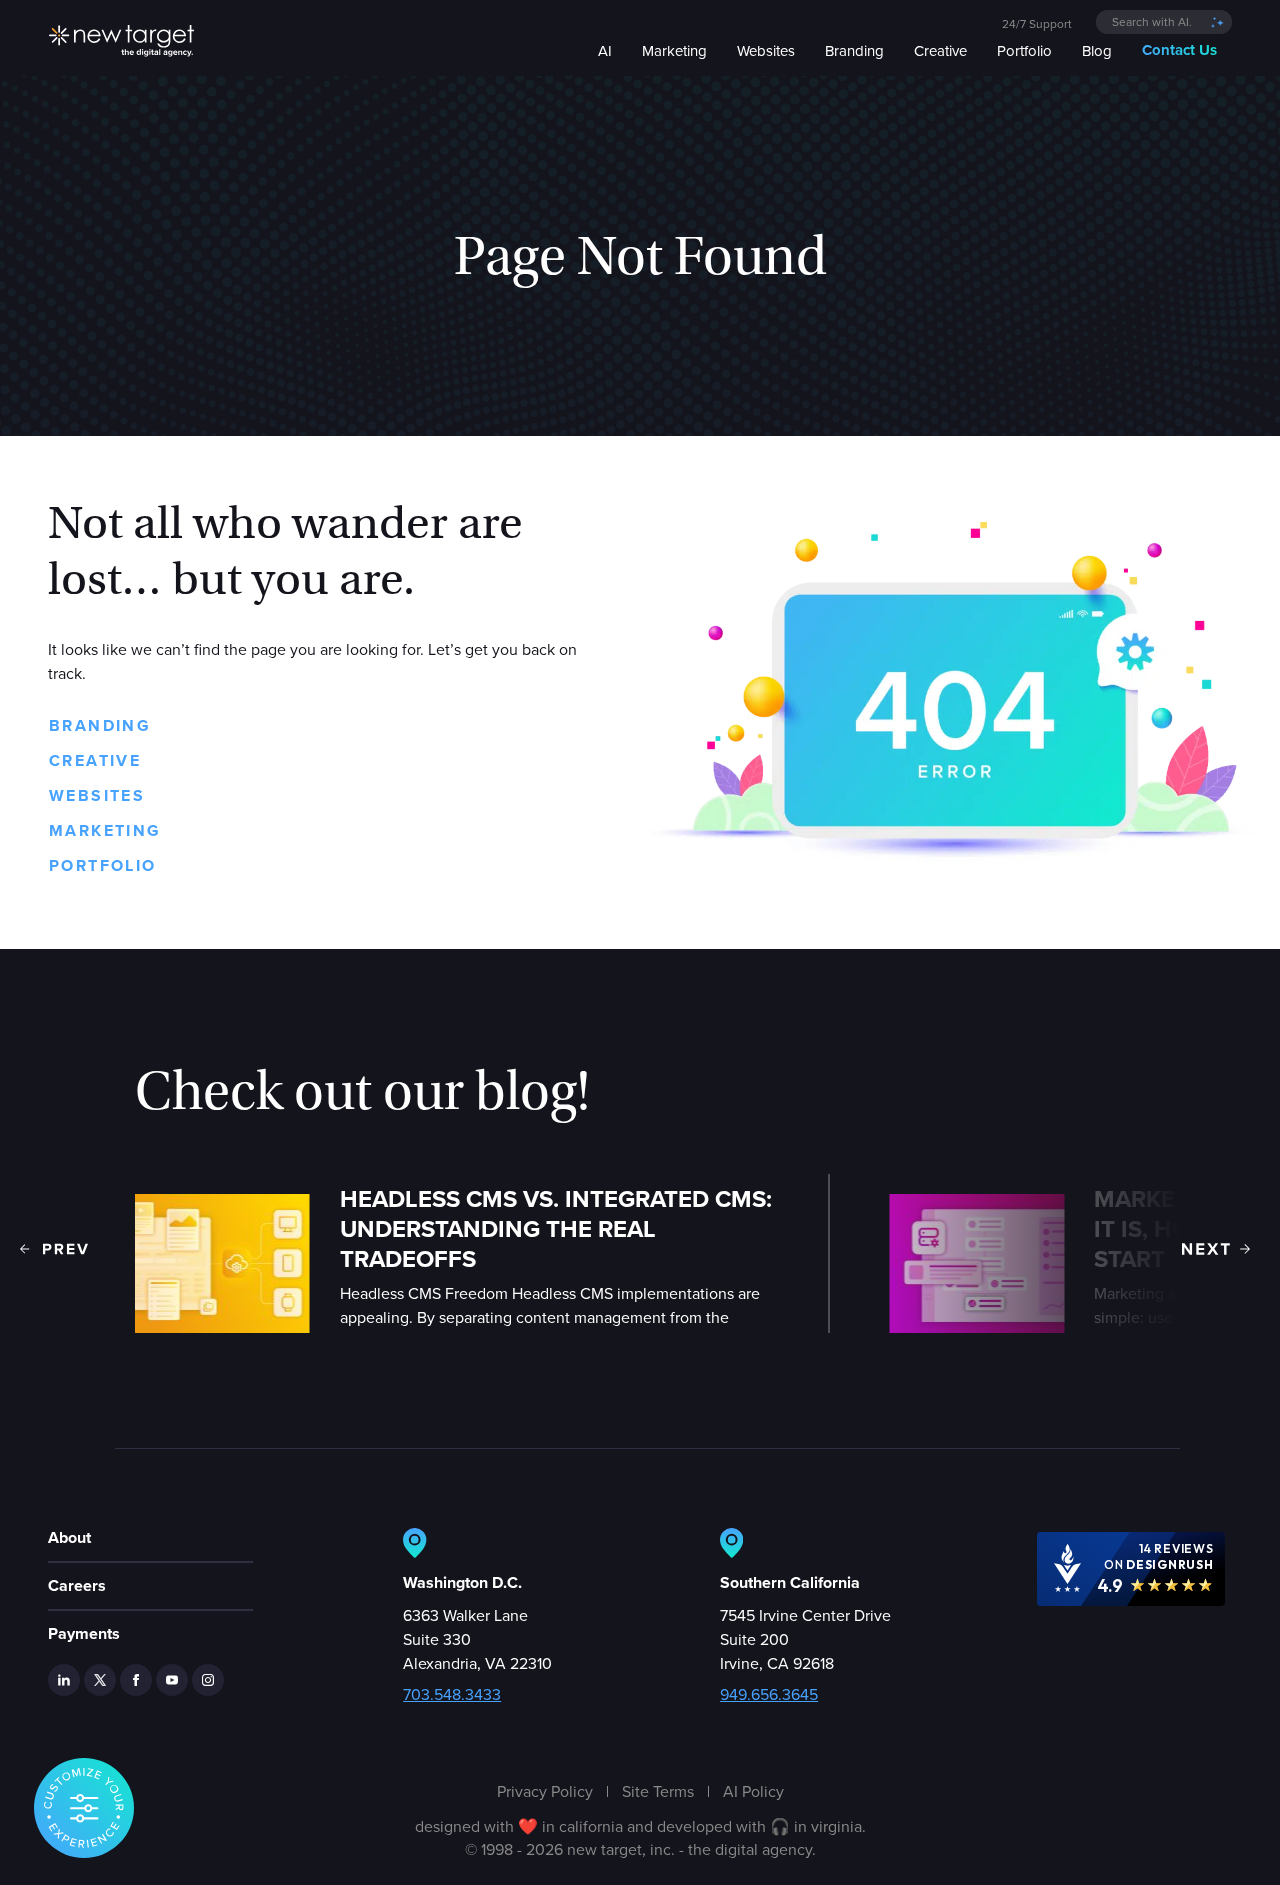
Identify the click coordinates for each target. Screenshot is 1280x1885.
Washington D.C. (462, 1582)
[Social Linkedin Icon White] (64, 1680)
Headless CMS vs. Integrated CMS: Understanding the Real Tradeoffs (556, 1229)
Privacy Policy (545, 1791)
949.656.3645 (769, 1694)
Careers (77, 1585)
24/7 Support (1037, 23)
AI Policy (753, 1791)
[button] (54, 1249)
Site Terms (658, 1791)
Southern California (790, 1582)
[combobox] (1164, 22)
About (69, 1537)
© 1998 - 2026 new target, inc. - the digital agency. (640, 1849)
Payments (84, 1633)
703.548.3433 (452, 1694)
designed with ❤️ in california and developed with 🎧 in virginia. (640, 1826)
